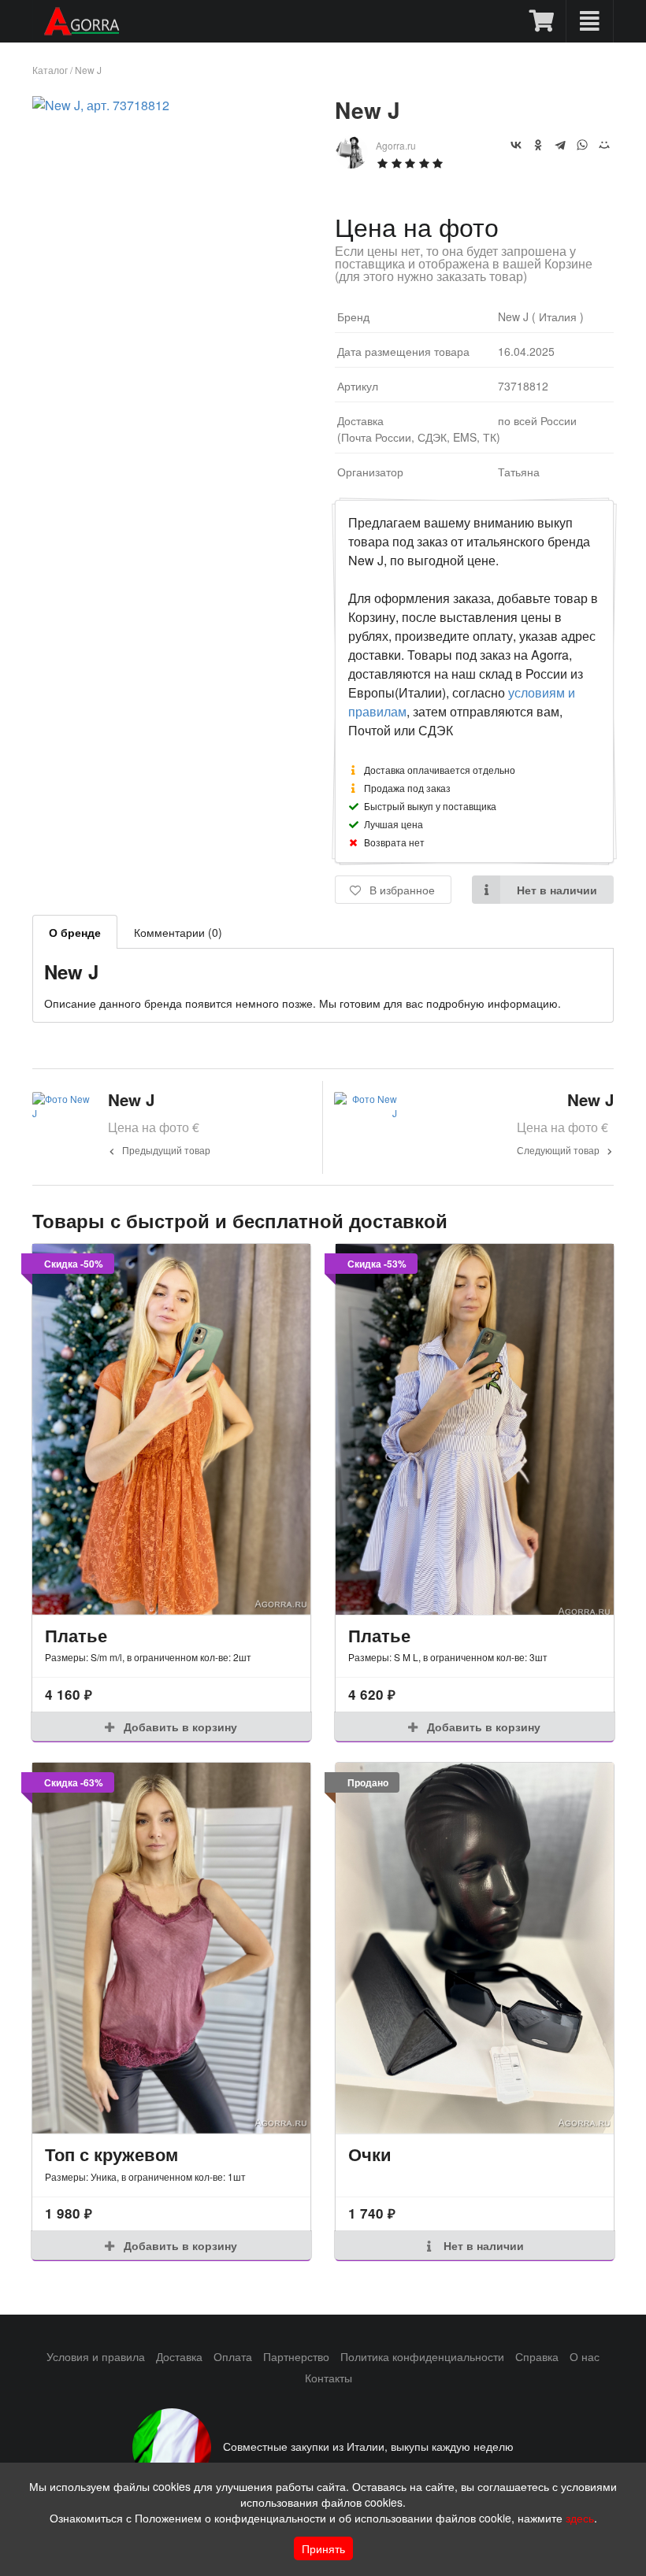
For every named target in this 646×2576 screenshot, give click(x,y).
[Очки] (475, 1948)
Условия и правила (96, 2356)
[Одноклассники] (538, 145)
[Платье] (171, 1429)
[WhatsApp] (582, 145)
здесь (580, 2518)
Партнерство (296, 2356)
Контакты (329, 2378)
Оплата (233, 2356)
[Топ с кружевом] (171, 1948)
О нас (585, 2356)
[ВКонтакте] (516, 145)
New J (88, 70)
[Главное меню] (590, 21)
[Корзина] (542, 21)
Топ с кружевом (111, 2154)
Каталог (50, 70)
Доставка (179, 2356)
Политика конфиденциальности (422, 2356)
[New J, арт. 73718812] (101, 105)
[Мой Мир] (604, 145)
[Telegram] (560, 145)
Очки (370, 2154)
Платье (76, 1635)
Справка (537, 2356)
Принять (323, 2548)
